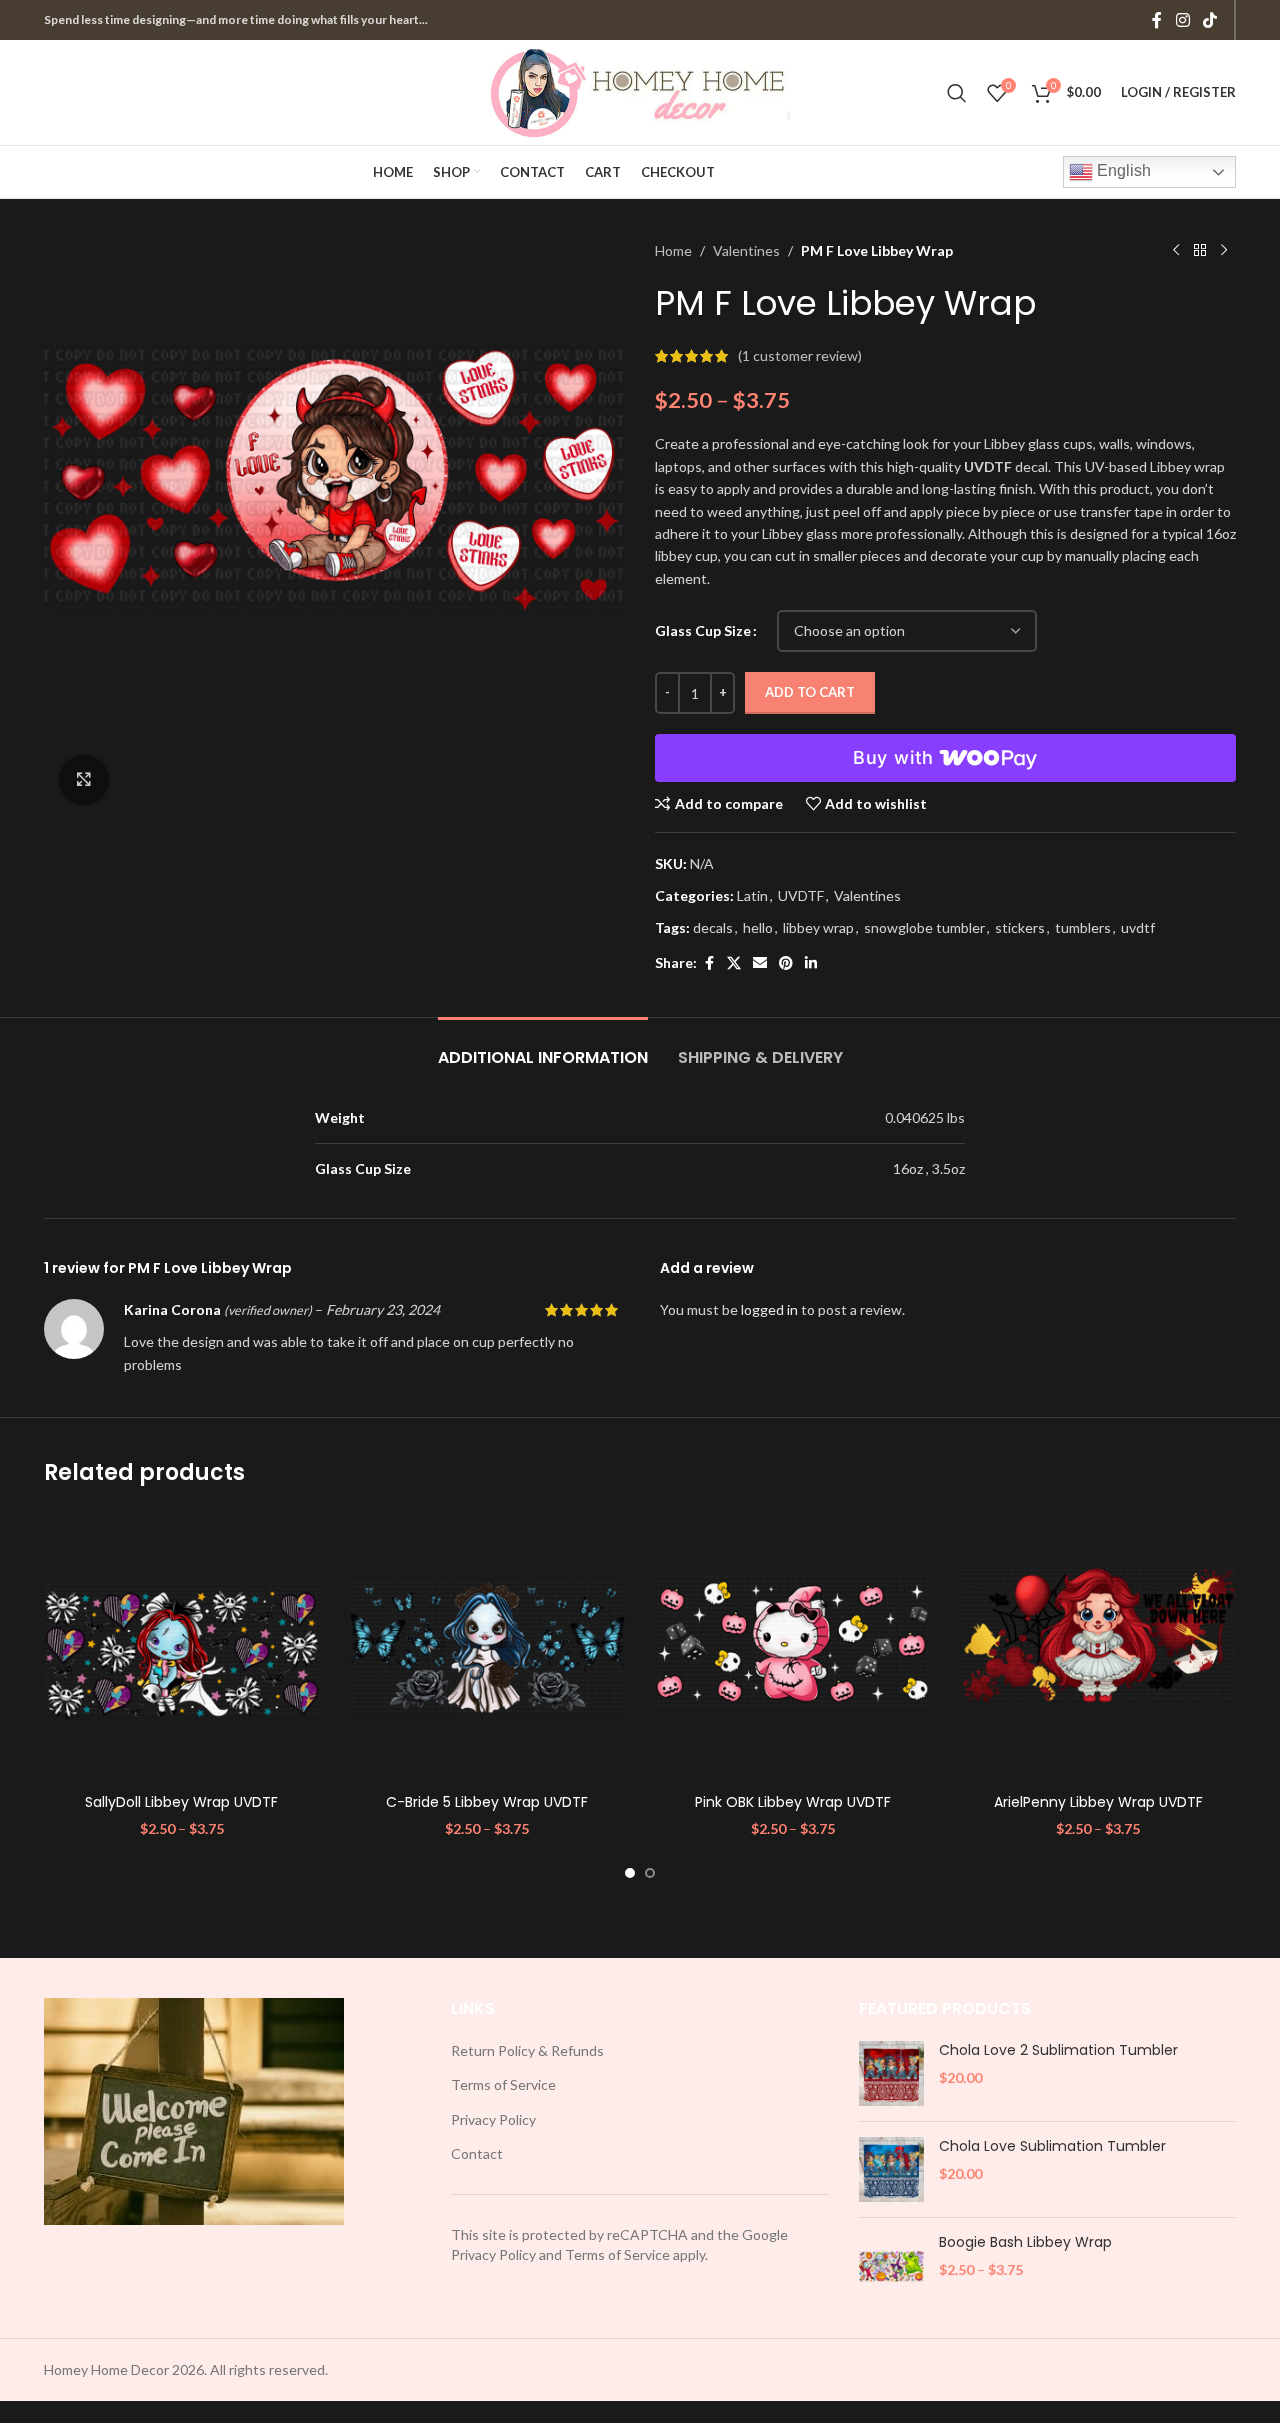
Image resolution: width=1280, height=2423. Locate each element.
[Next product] (1224, 251)
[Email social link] (760, 963)
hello (758, 927)
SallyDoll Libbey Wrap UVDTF (181, 1802)
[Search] (957, 93)
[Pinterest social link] (786, 963)
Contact (477, 2153)
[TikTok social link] (1210, 20)
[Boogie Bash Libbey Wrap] (891, 2265)
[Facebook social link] (1157, 20)
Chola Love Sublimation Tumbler (1052, 2146)
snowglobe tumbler (924, 927)
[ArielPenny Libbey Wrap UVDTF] (1099, 1647)
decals (713, 927)
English (1122, 170)
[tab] (543, 1047)
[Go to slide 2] (650, 1873)
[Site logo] (640, 90)
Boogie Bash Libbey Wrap (1025, 2242)
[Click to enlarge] (84, 780)
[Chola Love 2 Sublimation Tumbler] (891, 2073)
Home (673, 250)
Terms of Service (503, 2084)
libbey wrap (818, 927)
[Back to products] (1200, 251)
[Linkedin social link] (811, 963)
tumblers (1083, 927)
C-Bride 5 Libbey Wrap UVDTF (487, 1802)
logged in (769, 1309)
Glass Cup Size (703, 630)
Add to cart (810, 692)
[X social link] (734, 963)
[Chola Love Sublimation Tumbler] (891, 2169)
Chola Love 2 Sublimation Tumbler (1058, 2050)
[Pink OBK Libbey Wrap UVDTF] (793, 1647)
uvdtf (1138, 927)
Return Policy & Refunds (527, 2050)
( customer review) (800, 355)
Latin (752, 895)
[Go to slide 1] (630, 1873)
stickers (1020, 927)
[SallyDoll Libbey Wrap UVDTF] (182, 1647)
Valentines (746, 250)
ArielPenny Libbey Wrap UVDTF (1098, 1802)
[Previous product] (1176, 251)
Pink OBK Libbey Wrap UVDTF (793, 1802)
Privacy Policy (493, 2119)
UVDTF (801, 895)
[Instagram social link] (1182, 20)
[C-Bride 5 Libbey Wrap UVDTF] (488, 1647)
